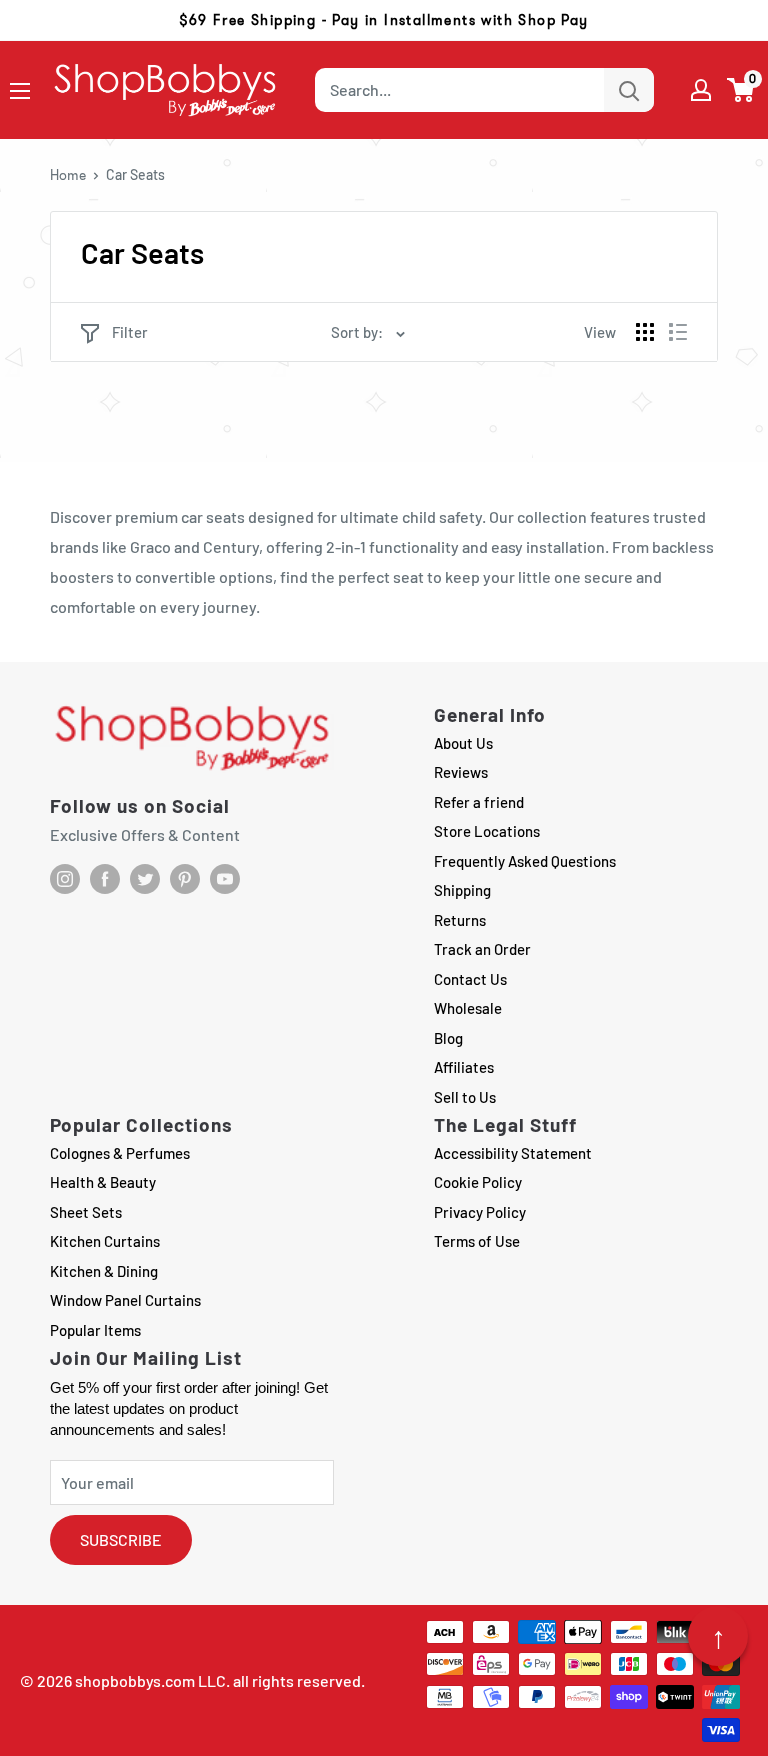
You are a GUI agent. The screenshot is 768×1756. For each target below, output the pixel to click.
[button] (741, 90)
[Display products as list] (678, 332)
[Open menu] (20, 91)
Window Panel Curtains (125, 1300)
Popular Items (95, 1330)
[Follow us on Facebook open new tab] (105, 879)
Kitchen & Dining (104, 1271)
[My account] (701, 90)
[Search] (629, 90)
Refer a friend (479, 802)
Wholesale (468, 1008)
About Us (463, 743)
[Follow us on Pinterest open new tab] (185, 879)
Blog (448, 1038)
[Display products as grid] (645, 332)
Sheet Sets (86, 1212)
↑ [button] (718, 1636)
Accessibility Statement (513, 1153)
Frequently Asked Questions (525, 861)
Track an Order (482, 949)
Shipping (462, 890)
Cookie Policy (478, 1182)
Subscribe (121, 1539)
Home (68, 175)
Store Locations (487, 831)
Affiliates (464, 1067)
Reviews (461, 772)
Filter (130, 332)
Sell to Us (465, 1097)
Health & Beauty (103, 1182)
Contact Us (470, 979)
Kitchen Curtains (105, 1241)
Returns (460, 920)
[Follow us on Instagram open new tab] (65, 879)
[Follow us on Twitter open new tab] (145, 879)
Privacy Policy (480, 1212)
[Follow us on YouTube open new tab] (225, 879)
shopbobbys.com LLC (150, 1680)
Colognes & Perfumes (120, 1153)
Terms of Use (477, 1241)
